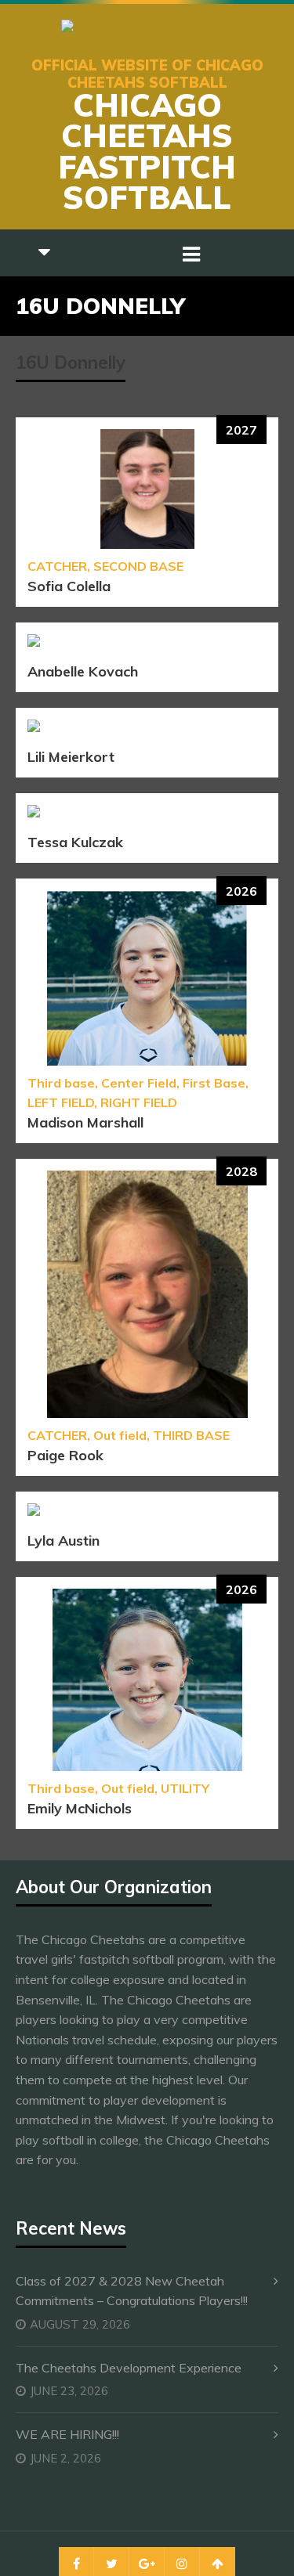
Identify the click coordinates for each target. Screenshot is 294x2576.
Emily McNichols (80, 1808)
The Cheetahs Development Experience (129, 2368)
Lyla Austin (64, 1541)
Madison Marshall (85, 1122)
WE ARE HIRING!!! (67, 2434)
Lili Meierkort (71, 757)
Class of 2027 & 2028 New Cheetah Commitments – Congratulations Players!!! (132, 2291)
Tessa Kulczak (75, 842)
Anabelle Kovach (83, 671)
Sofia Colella (69, 586)
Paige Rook (65, 1455)
